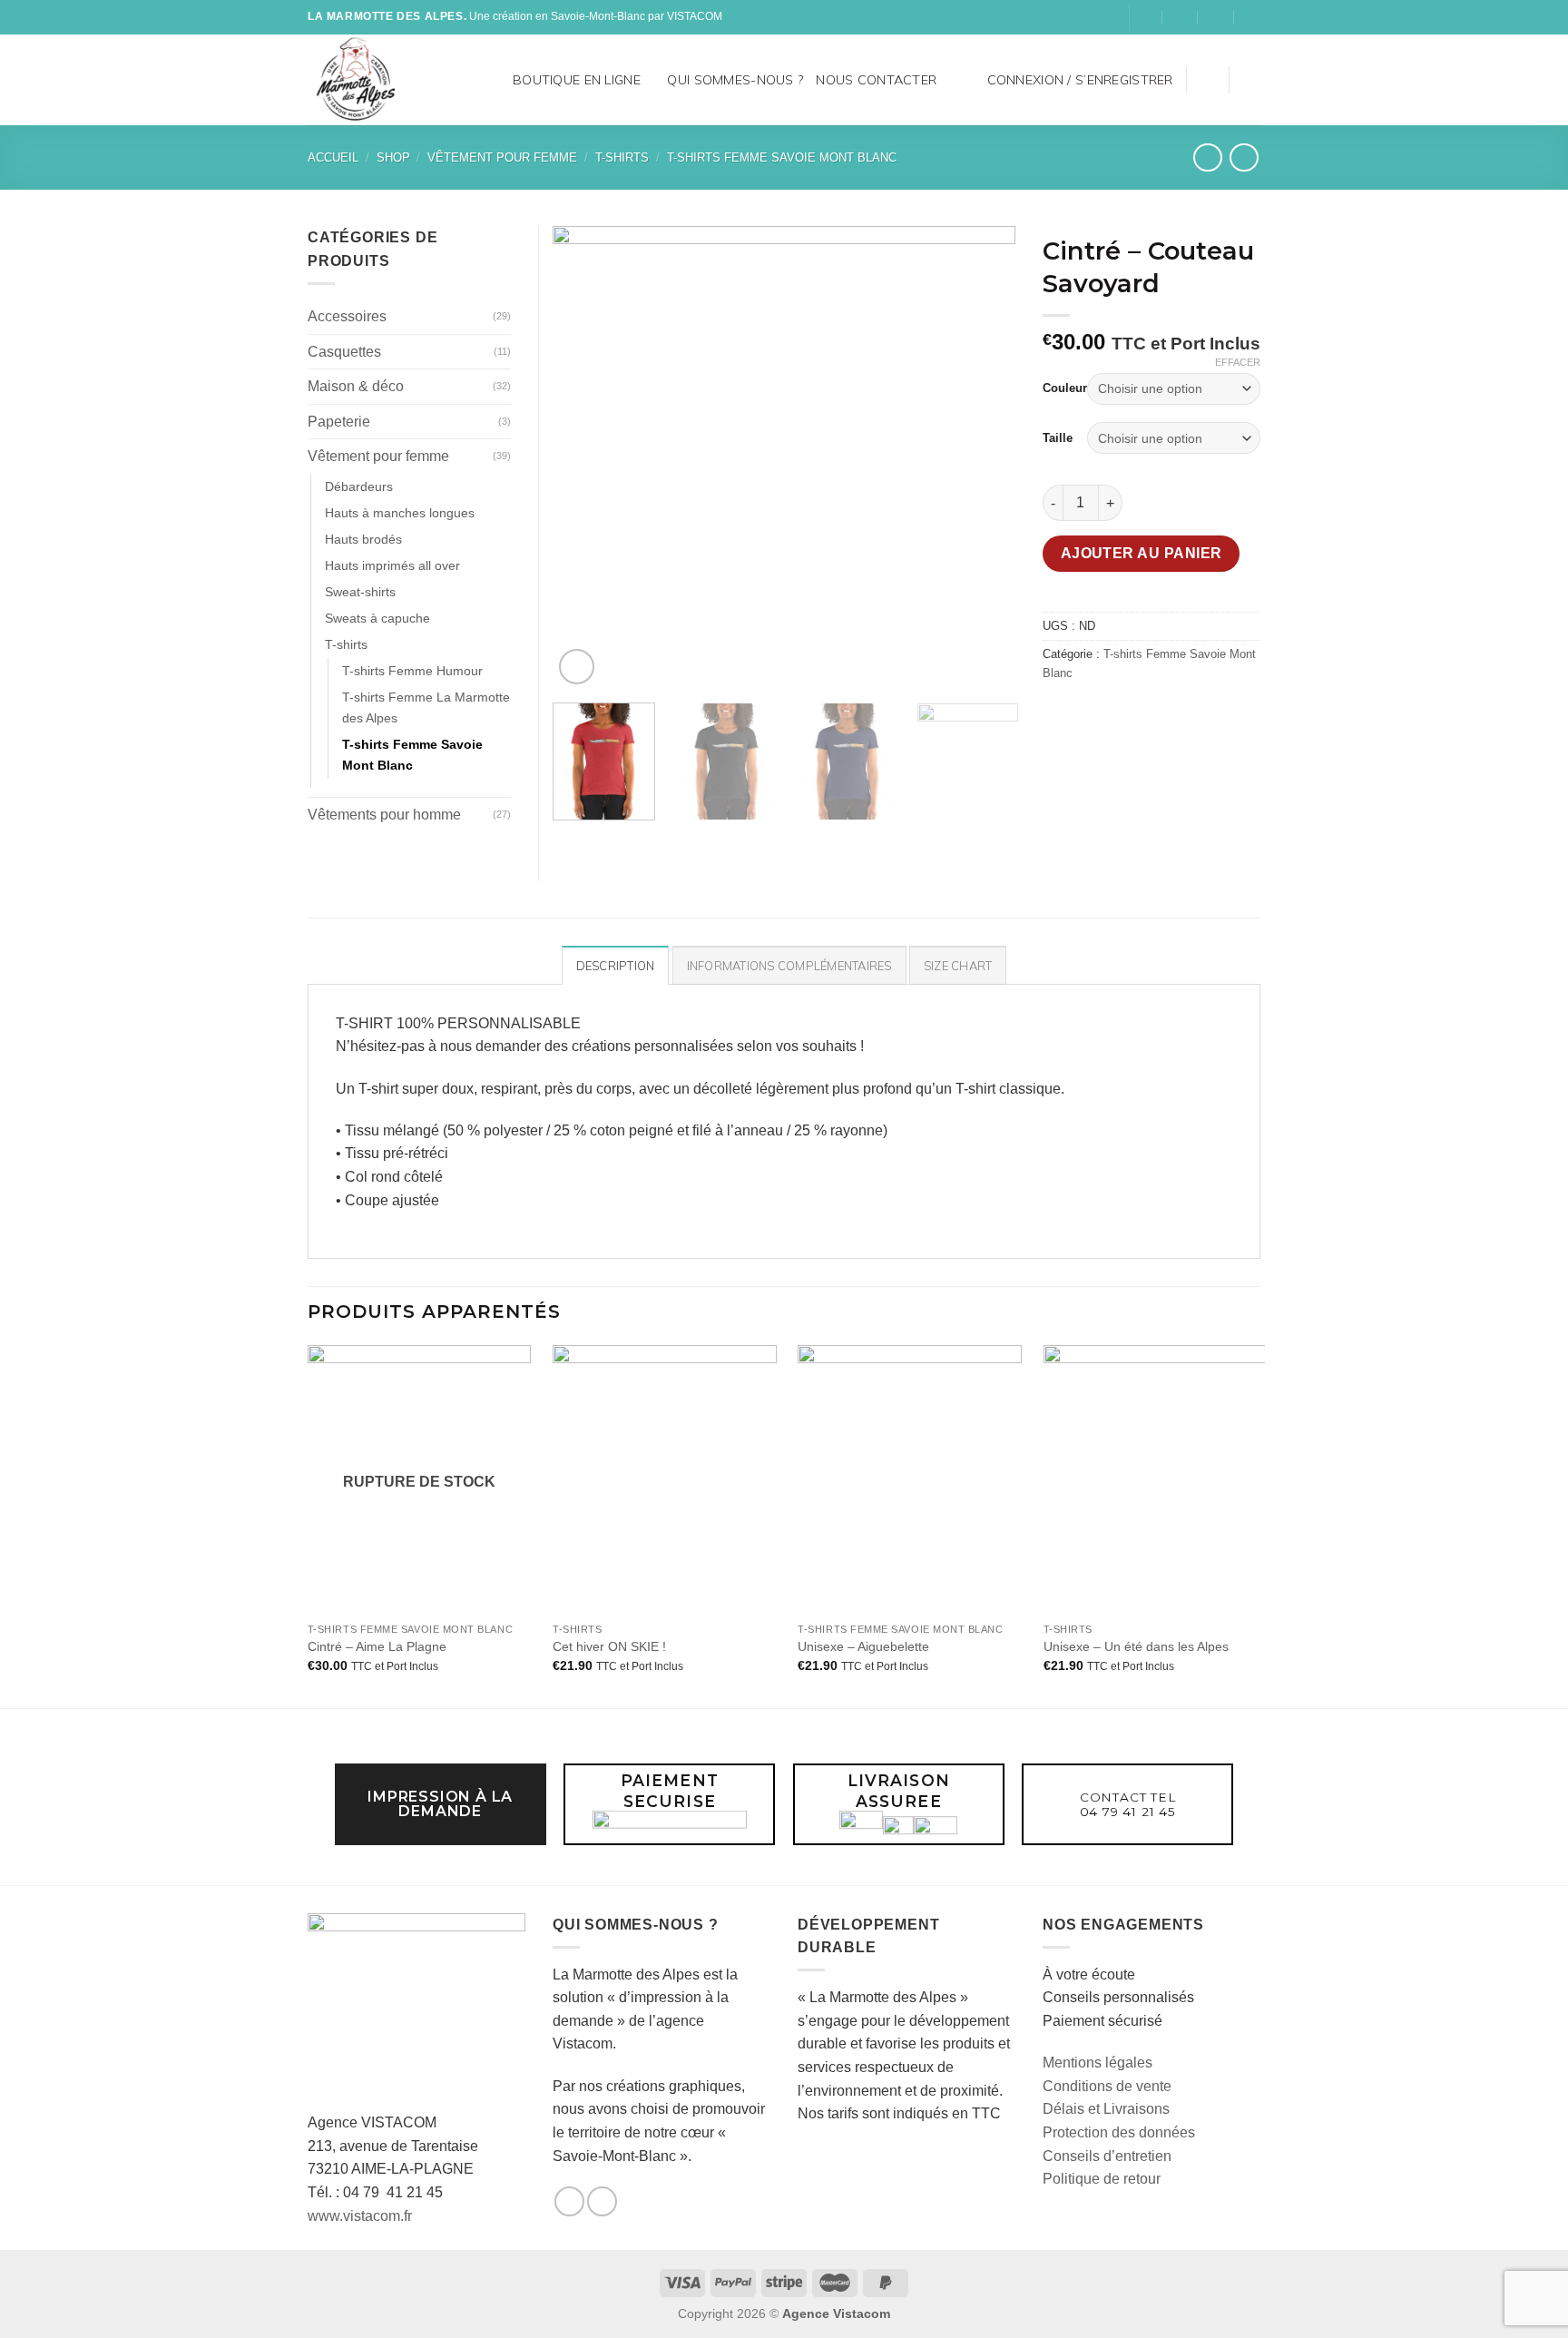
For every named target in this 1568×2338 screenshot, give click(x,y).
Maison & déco (356, 386)
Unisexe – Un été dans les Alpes (1136, 1646)
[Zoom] (577, 667)
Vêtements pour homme (384, 815)
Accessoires (347, 316)
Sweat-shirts (360, 592)
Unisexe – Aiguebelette (863, 1646)
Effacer (1238, 362)
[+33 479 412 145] (1253, 17)
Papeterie (339, 422)
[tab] (616, 965)
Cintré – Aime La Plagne (377, 1646)
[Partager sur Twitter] (1092, 714)
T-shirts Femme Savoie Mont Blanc (782, 157)
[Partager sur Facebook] (1059, 714)
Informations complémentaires (789, 966)
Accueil (333, 157)
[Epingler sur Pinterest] (1157, 714)
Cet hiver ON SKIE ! (609, 1646)
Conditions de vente (1107, 2086)
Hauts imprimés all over (392, 565)
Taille (1058, 438)
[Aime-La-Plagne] (1145, 17)
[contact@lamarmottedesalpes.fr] (1180, 17)
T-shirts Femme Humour (412, 671)
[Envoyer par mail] (1125, 714)
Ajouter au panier (1142, 553)
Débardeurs (359, 486)
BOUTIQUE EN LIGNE (577, 80)
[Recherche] (493, 79)
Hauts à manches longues (400, 513)
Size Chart (958, 966)
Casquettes (344, 352)
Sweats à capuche (377, 618)
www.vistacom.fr (360, 2216)
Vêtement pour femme (502, 157)
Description (616, 966)
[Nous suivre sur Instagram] (1113, 17)
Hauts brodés (363, 539)
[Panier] (1251, 80)
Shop (393, 157)
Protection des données (1119, 2132)
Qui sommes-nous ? (735, 80)
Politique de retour (1102, 2179)
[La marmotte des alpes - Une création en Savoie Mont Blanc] (383, 80)
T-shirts (622, 157)
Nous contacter (876, 80)
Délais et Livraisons (1106, 2109)
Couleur (1065, 388)
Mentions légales (1098, 2063)
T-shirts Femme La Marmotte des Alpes (426, 707)
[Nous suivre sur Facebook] (1096, 17)
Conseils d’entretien (1107, 2156)
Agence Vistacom (836, 2313)
